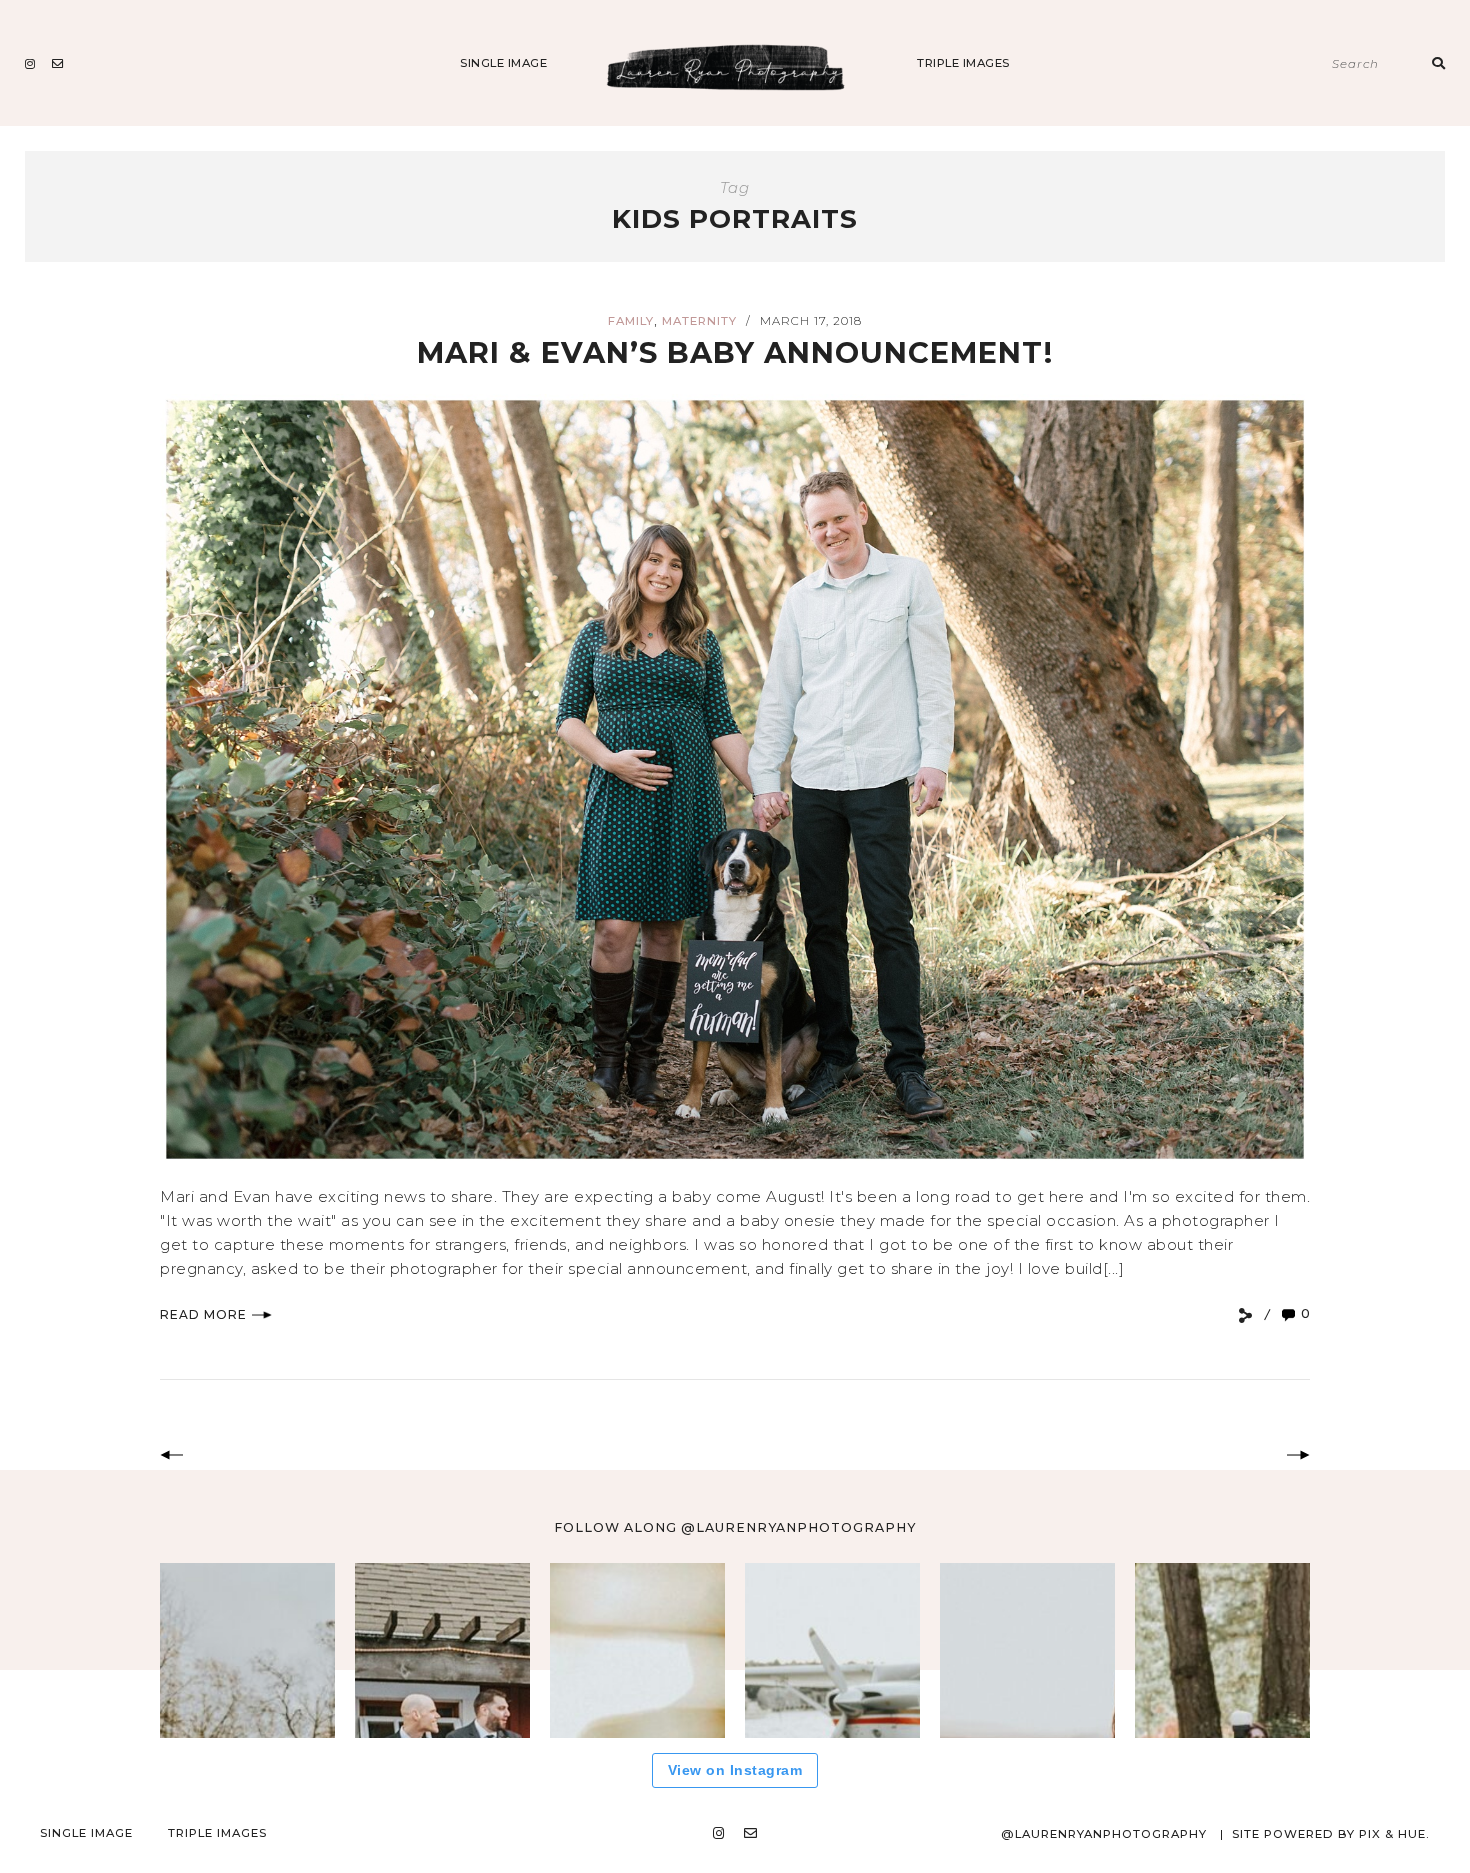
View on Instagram (735, 1770)
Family (631, 321)
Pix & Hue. (1394, 1834)
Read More (203, 1314)
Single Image (503, 63)
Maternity (699, 321)
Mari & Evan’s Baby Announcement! (735, 352)
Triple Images (963, 63)
